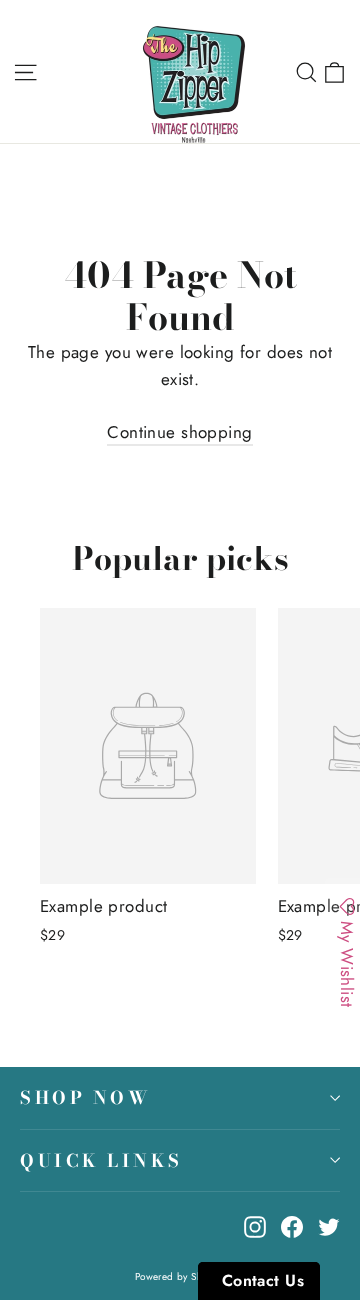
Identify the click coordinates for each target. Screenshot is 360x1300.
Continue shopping (179, 432)
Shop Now (85, 1097)
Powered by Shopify (180, 1276)
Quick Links (101, 1160)
